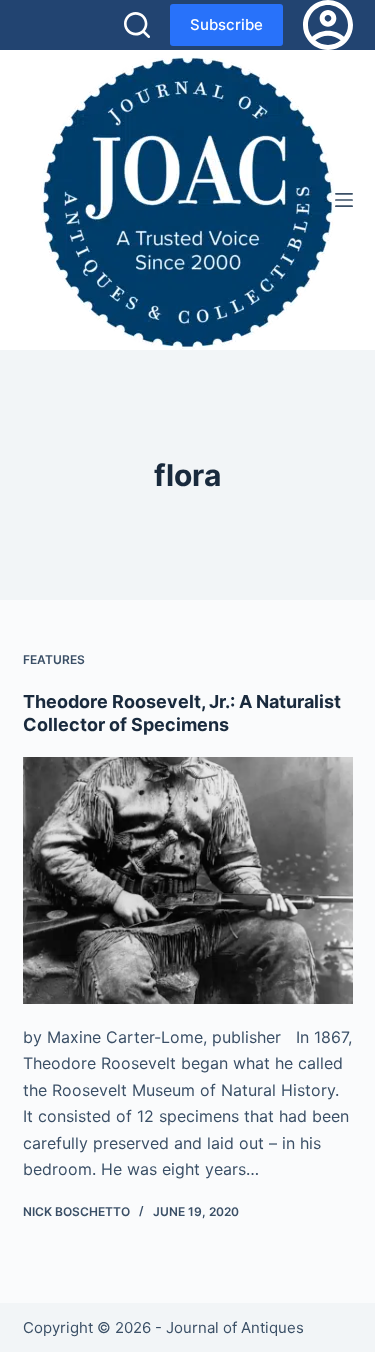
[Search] (137, 25)
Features (54, 659)
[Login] (328, 25)
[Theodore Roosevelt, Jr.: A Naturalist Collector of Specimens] (188, 881)
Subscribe (226, 24)
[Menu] (344, 200)
